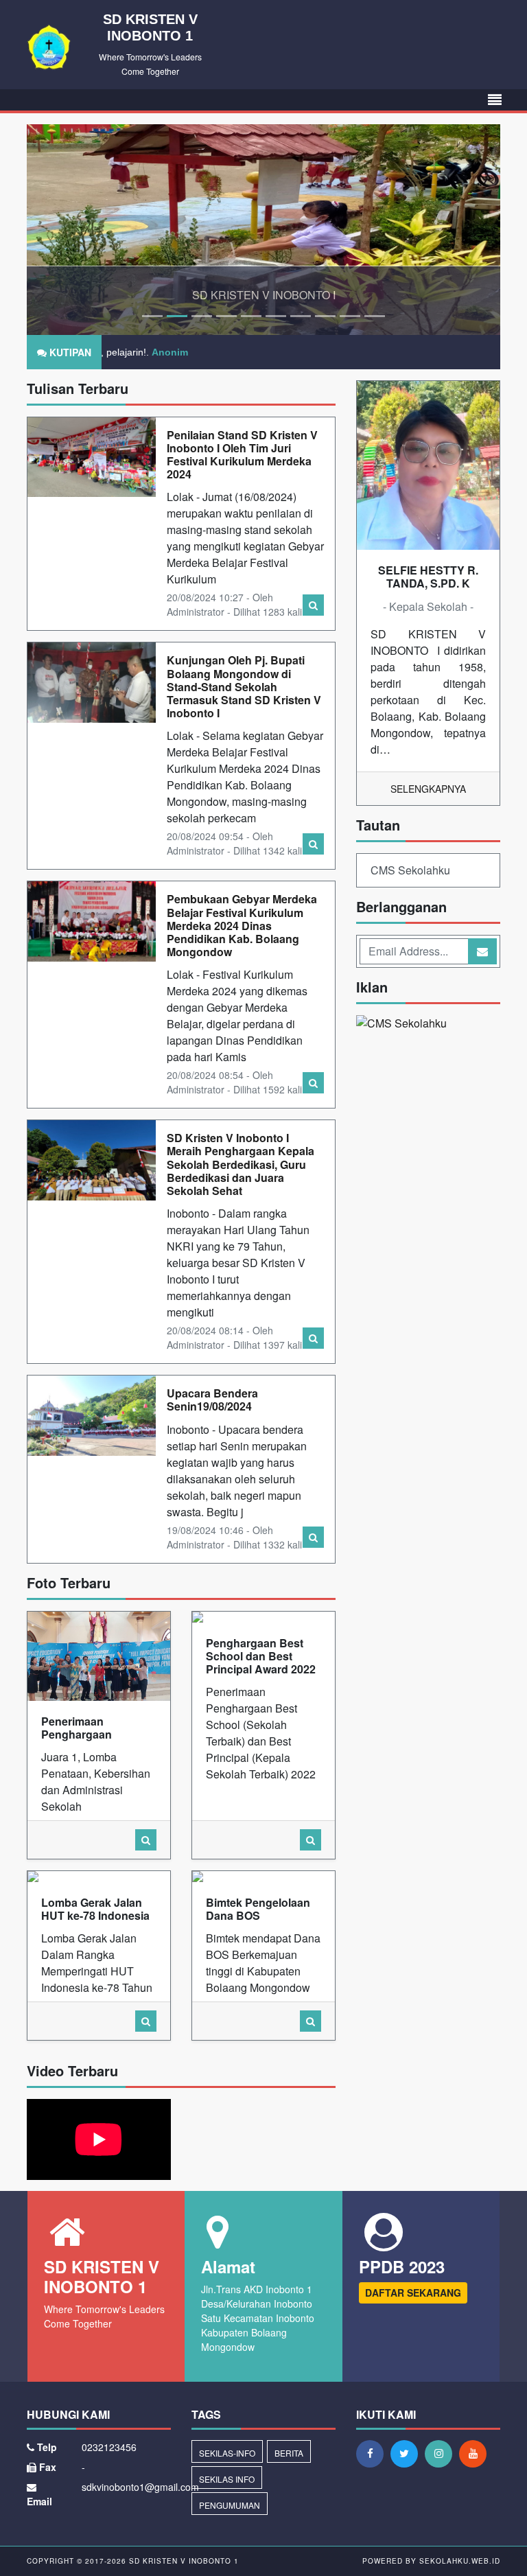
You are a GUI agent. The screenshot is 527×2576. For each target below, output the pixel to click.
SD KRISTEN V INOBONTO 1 (183, 2561)
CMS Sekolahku (410, 870)
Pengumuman (230, 2505)
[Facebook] (373, 2453)
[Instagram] (442, 2453)
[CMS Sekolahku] (401, 1024)
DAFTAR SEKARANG (413, 2293)
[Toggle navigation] (495, 100)
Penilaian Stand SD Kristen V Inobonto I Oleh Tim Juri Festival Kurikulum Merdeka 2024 (242, 455)
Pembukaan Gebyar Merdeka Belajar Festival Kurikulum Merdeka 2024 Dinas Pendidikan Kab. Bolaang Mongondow (242, 925)
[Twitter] (408, 2453)
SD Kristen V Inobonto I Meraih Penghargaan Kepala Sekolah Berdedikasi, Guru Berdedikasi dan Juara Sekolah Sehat (241, 1164)
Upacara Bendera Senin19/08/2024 (212, 1400)
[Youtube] (476, 2453)
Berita (289, 2453)
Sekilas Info (227, 2479)
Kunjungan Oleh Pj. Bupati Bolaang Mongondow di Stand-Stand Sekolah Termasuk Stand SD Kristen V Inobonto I (244, 686)
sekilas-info (227, 2453)
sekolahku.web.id (460, 2561)
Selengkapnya (428, 789)
